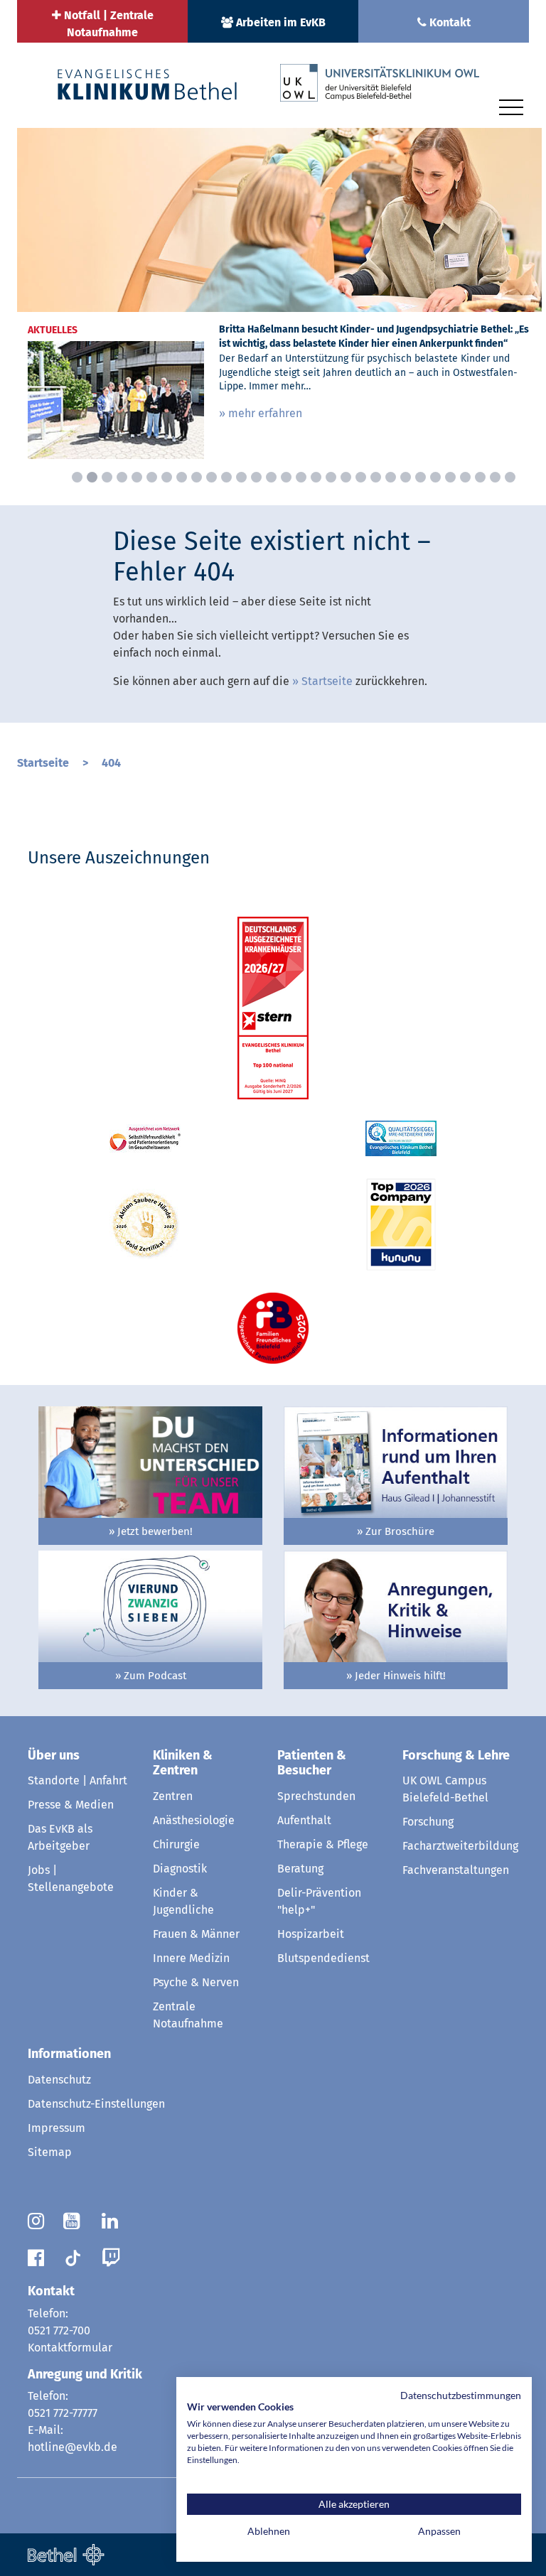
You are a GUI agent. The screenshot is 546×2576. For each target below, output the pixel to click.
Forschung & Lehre (456, 1755)
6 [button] (152, 477)
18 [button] (331, 477)
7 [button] (167, 477)
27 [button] (465, 477)
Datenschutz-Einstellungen (96, 2104)
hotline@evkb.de (73, 2447)
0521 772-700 (59, 2330)
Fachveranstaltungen (456, 1870)
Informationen (69, 2054)
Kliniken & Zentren (183, 1763)
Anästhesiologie (194, 1820)
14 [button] (271, 477)
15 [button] (286, 477)
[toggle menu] (511, 105)
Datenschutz (59, 2080)
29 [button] (495, 477)
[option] (279, 299)
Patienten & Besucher (312, 1763)
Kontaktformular (70, 2348)
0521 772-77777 (63, 2413)
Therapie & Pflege (323, 1844)
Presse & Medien (71, 1805)
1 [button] (77, 477)
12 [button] (241, 477)
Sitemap (50, 2152)
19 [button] (346, 477)
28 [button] (480, 477)
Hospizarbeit (311, 1934)
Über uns (54, 1755)
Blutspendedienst (323, 1958)
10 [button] (212, 477)
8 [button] (182, 477)
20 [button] (361, 477)
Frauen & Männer (196, 1934)
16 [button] (301, 477)
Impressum (57, 2128)
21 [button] (376, 477)
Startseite (327, 681)
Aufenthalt (304, 1820)
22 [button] (391, 477)
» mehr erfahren (261, 413)
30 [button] (510, 477)
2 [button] (92, 477)
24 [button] (421, 477)
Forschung (428, 1822)
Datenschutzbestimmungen (461, 2395)
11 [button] (226, 477)
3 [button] (107, 477)
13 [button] (256, 477)
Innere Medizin (191, 1958)
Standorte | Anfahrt (77, 1780)
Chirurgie (176, 1844)
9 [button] (197, 477)
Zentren (173, 1796)
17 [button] (316, 477)
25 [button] (435, 477)
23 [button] (406, 477)
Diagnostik (180, 1869)
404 (111, 763)
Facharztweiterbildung (460, 1846)
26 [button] (450, 477)
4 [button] (122, 477)
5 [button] (137, 477)
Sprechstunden (316, 1796)
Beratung (300, 1869)
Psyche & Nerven (196, 1982)
